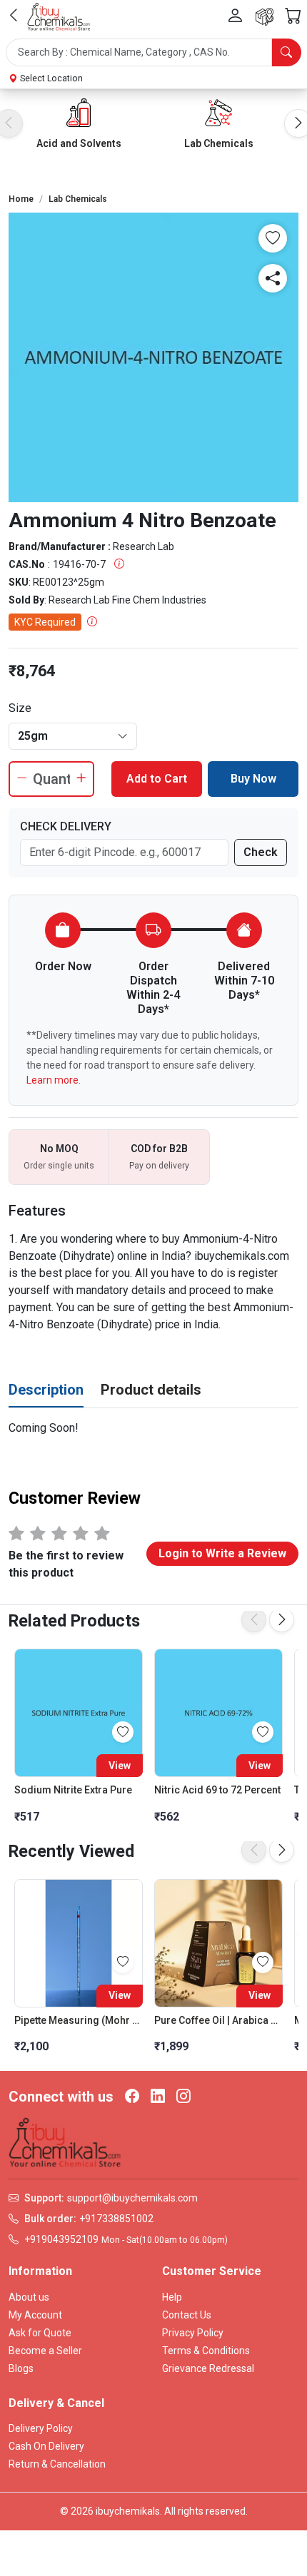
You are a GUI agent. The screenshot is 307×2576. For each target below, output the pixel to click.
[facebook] (132, 2097)
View (120, 1766)
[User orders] (265, 17)
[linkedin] (158, 2097)
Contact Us (187, 2315)
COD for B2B (159, 1149)
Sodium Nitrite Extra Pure (73, 1790)
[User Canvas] (235, 16)
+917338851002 (116, 2219)
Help (172, 2297)
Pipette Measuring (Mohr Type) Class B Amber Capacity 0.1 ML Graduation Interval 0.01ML (79, 2020)
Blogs (21, 2368)
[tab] (46, 1390)
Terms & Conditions (206, 2351)
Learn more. (54, 1080)
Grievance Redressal (208, 2368)
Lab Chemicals (219, 143)
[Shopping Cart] (293, 16)
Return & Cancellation (57, 2464)
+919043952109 (61, 2239)
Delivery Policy (41, 2428)
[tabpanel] (153, 1428)
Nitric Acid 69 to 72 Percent (217, 1790)
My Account (35, 2315)
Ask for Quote (40, 2333)
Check (261, 852)
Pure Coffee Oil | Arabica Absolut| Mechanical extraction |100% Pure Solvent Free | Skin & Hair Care (218, 2020)
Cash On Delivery (46, 2446)
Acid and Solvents (79, 143)
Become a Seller (45, 2351)
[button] (153, 52)
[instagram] (183, 2097)
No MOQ (59, 1149)
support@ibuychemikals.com (132, 2198)
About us (29, 2297)
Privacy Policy (193, 2333)
